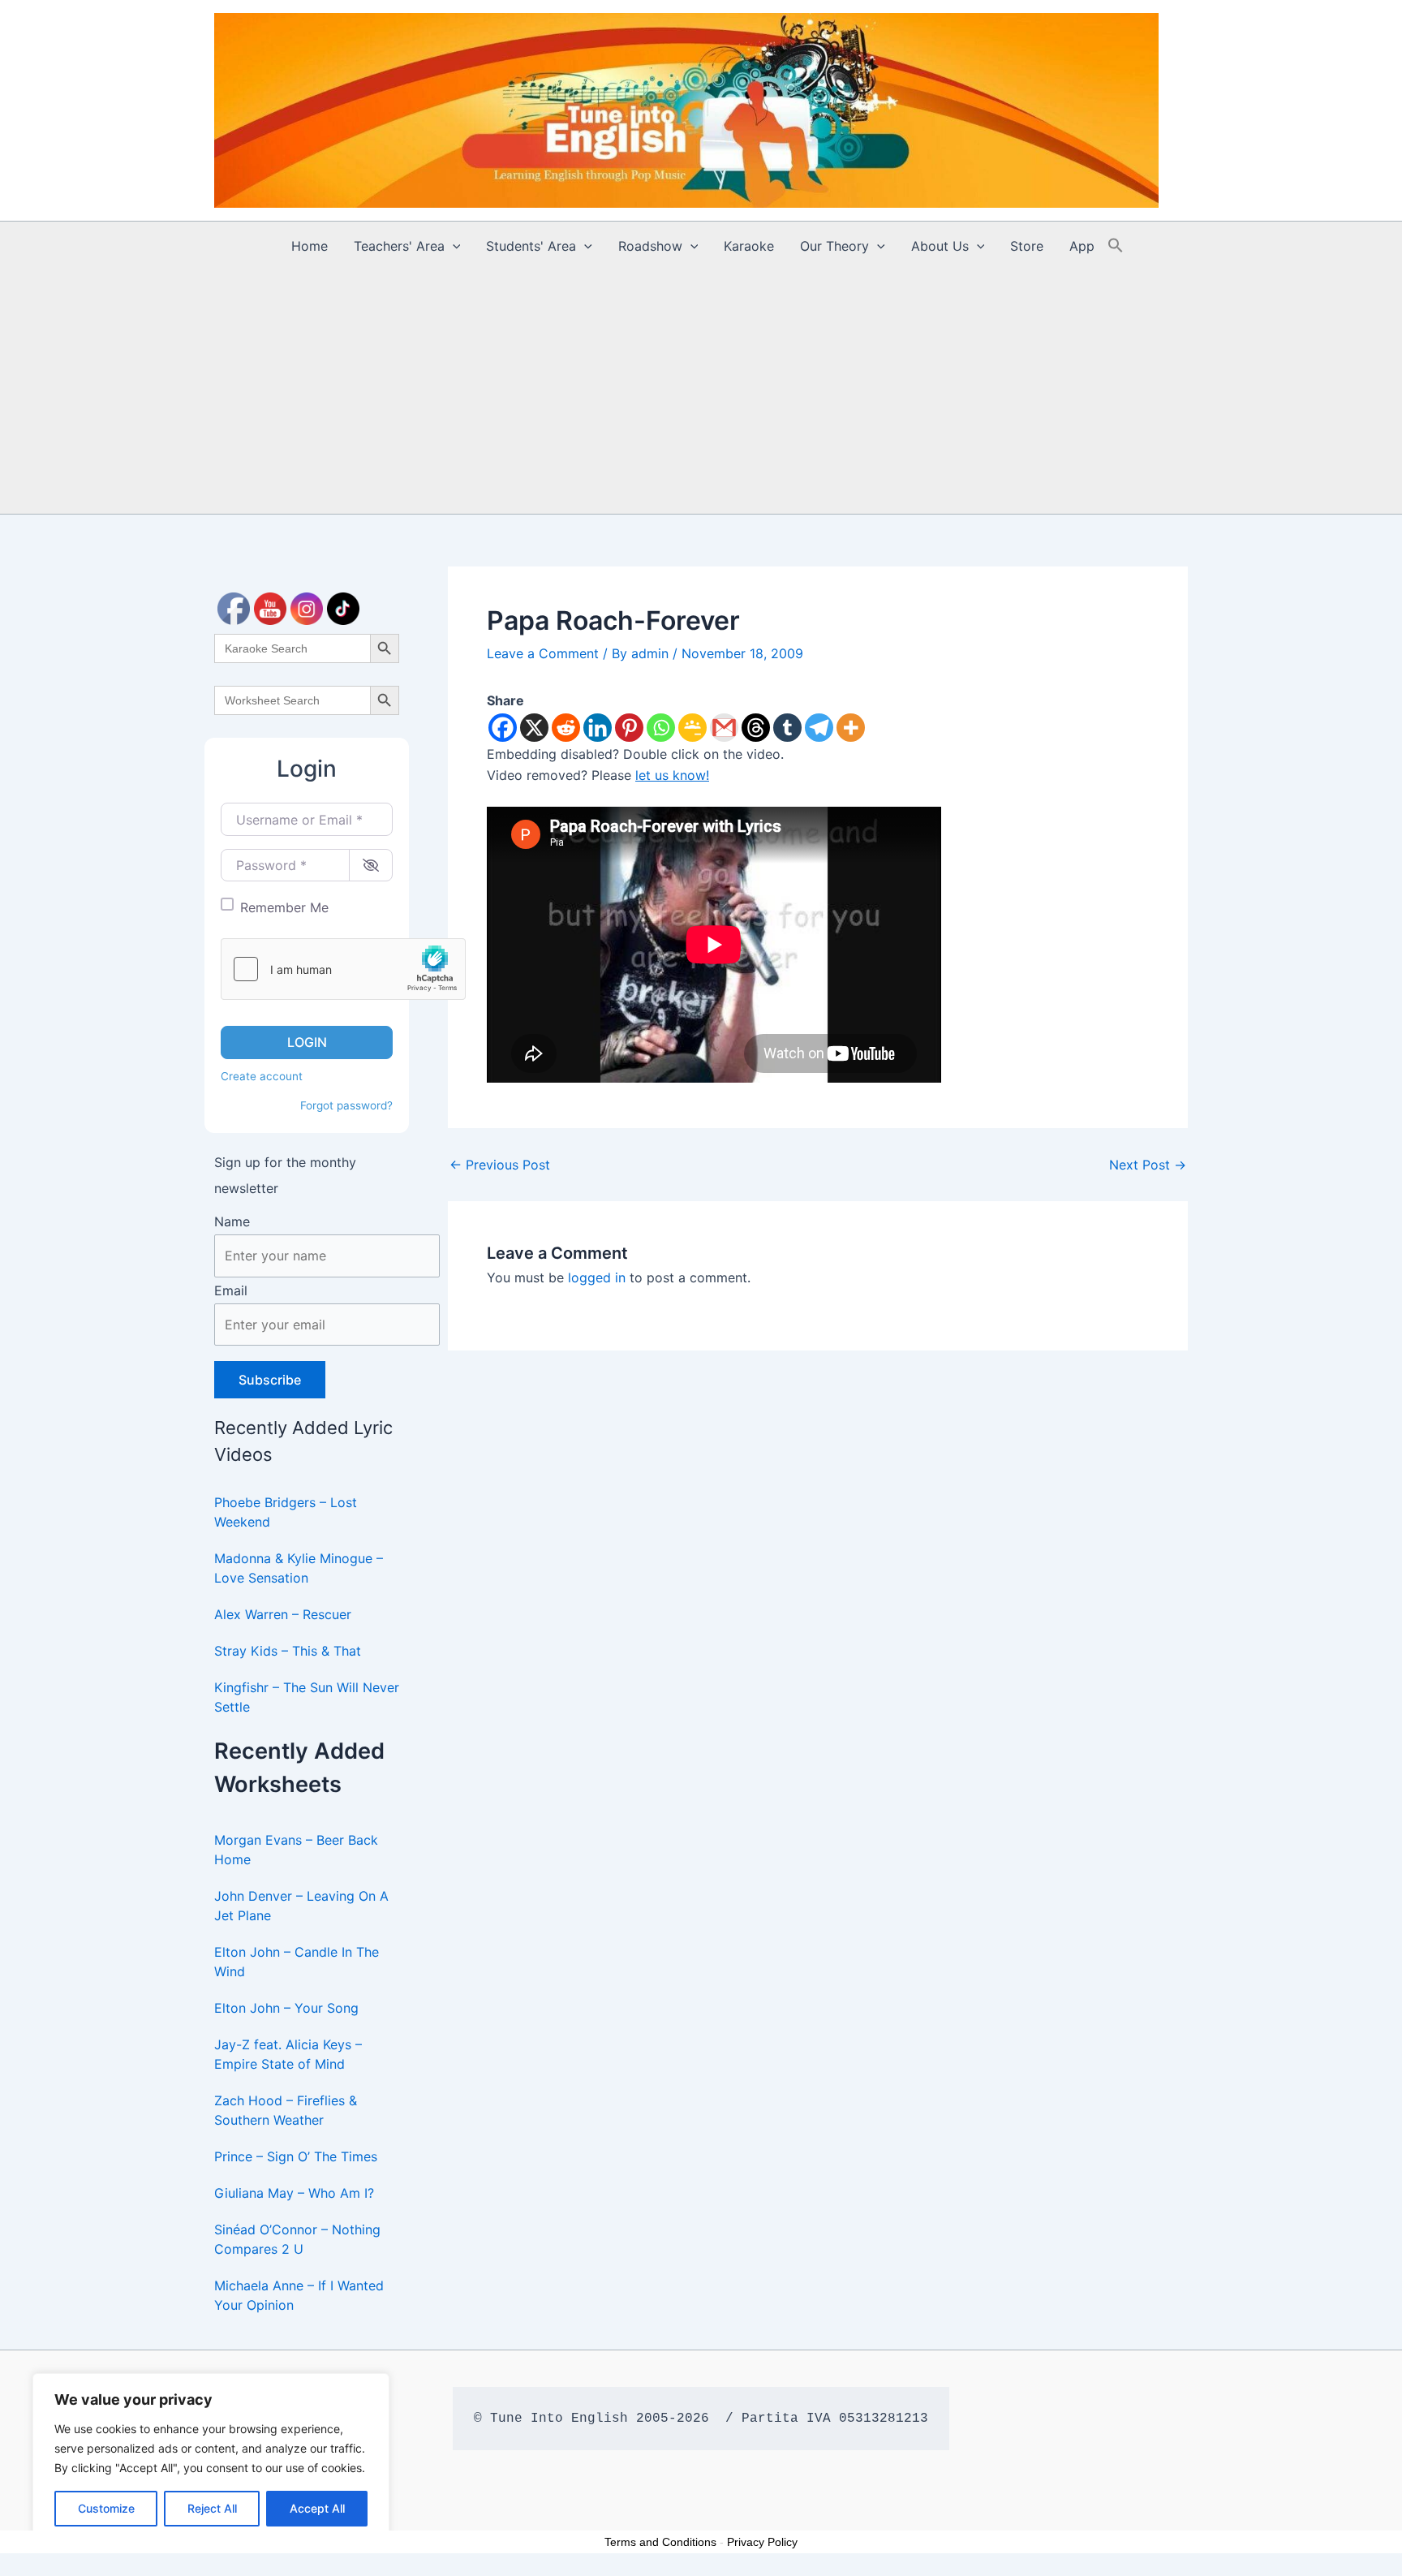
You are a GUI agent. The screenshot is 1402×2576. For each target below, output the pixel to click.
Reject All (212, 2508)
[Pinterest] (629, 728)
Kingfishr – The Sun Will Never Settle (307, 1697)
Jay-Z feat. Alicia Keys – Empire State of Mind (288, 2054)
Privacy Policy (762, 2542)
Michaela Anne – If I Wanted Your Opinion (299, 2295)
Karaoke (749, 246)
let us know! (672, 775)
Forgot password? (346, 1105)
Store (1027, 246)
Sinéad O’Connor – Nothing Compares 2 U (297, 2239)
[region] (211, 2458)
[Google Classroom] (692, 728)
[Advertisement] (701, 392)
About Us (940, 246)
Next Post (1148, 1165)
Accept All (317, 2508)
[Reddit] (566, 728)
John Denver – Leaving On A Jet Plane (301, 1906)
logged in (597, 1277)
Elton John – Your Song (286, 2008)
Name (232, 1221)
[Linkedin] (598, 728)
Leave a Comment (543, 653)
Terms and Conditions (660, 2542)
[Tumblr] (787, 728)
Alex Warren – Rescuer (283, 1614)
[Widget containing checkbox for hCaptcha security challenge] (343, 969)
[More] (851, 728)
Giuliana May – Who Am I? (294, 2193)
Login (307, 1042)
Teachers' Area (399, 246)
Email (231, 1290)
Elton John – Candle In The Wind (297, 1962)
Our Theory (834, 246)
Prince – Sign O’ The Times (296, 2156)
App (1082, 246)
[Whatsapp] (661, 728)
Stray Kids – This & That (288, 1651)
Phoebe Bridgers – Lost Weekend (286, 1512)
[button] (453, 246)
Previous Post (500, 1165)
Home (310, 246)
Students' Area (531, 246)
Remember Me (284, 907)
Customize (106, 2508)
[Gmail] (724, 728)
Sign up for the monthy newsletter (285, 1175)
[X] (534, 728)
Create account (262, 1076)
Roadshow (650, 246)
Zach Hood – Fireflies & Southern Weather (286, 2110)
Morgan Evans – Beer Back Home (296, 1850)
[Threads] (756, 728)
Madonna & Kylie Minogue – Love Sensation (299, 1568)
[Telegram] (819, 728)
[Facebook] (503, 728)
